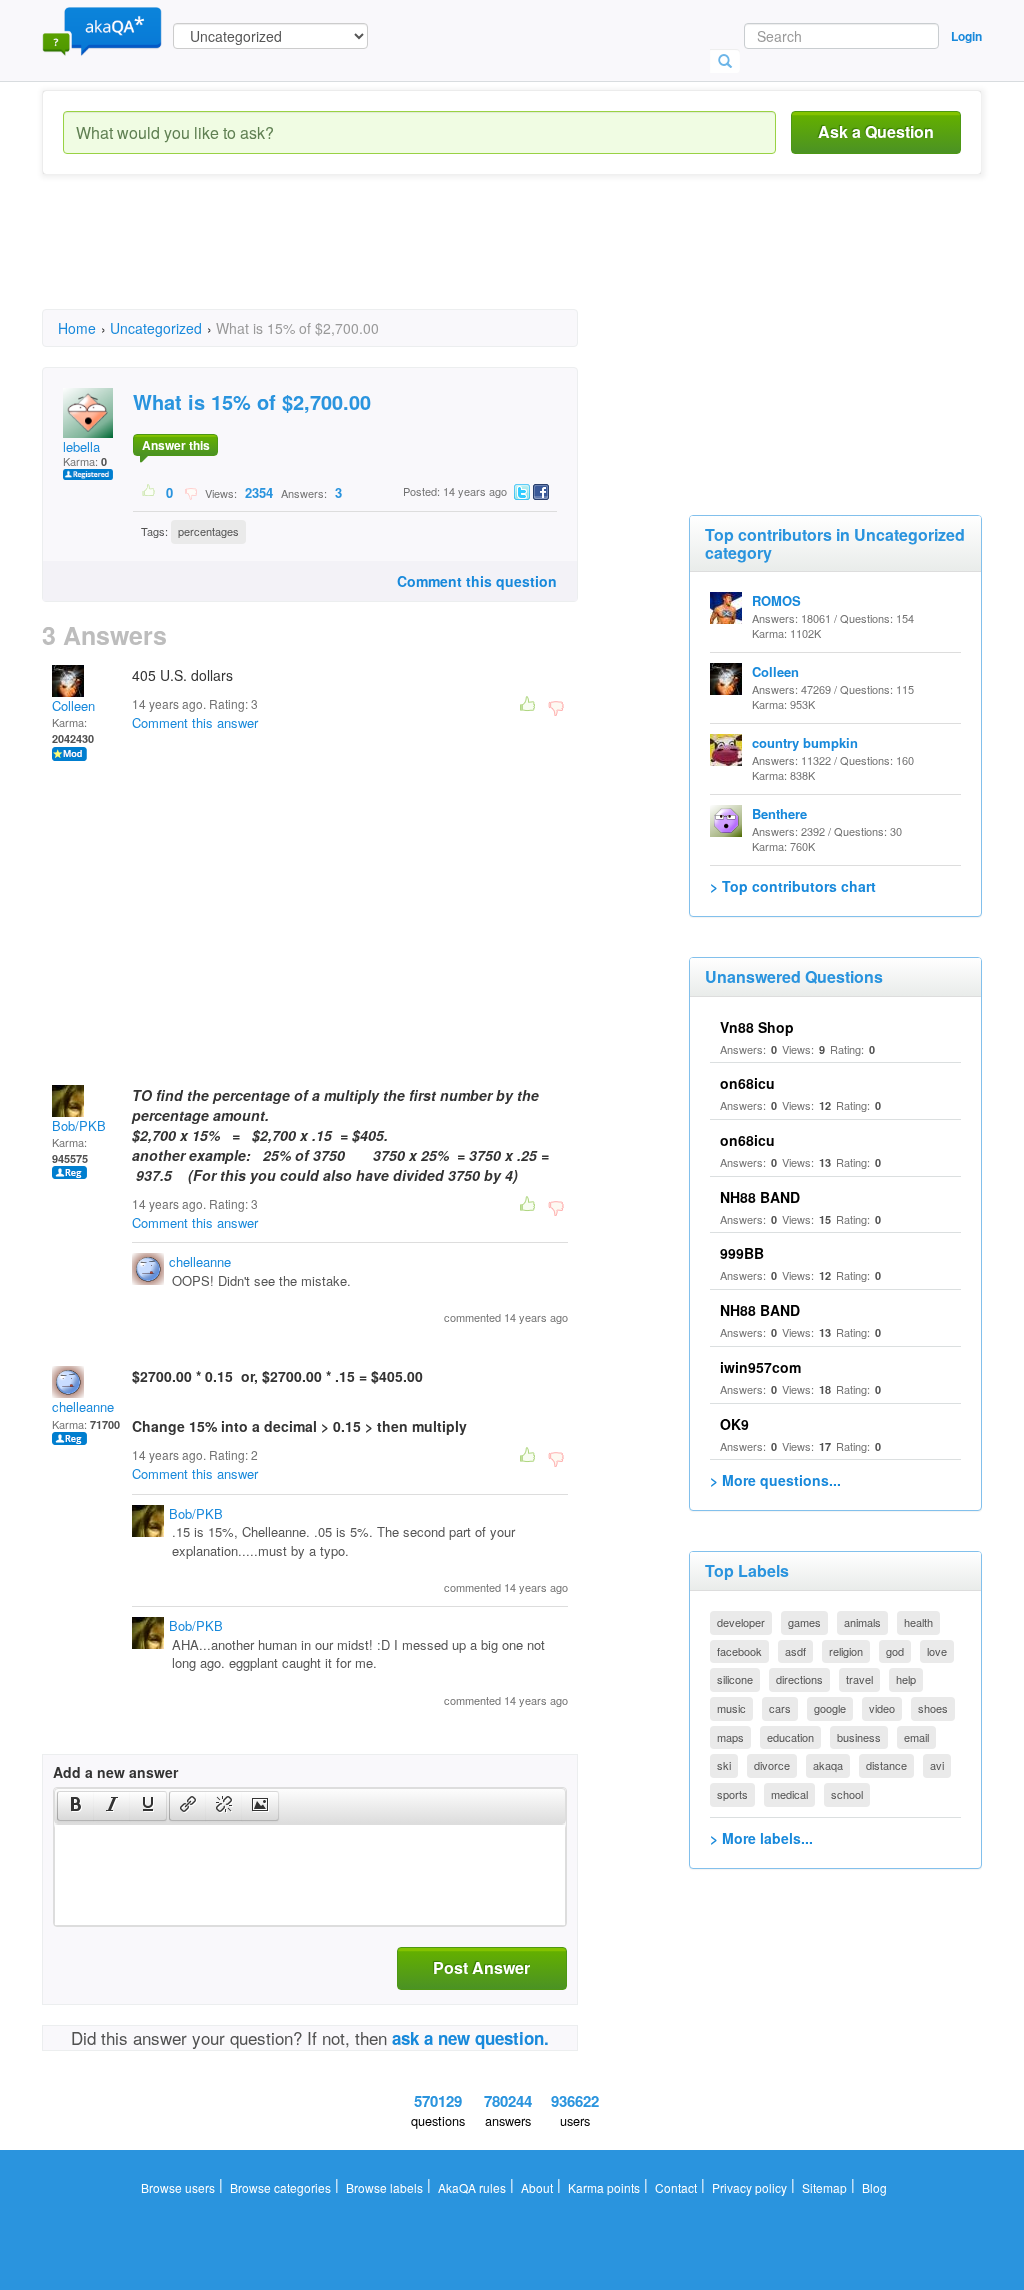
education (790, 1737)
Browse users (178, 2187)
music (731, 1708)
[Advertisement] (406, 260)
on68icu (747, 1083)
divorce (772, 1765)
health (918, 1622)
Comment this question (477, 581)
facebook (739, 1651)
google (830, 1708)
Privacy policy (749, 2187)
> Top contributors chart (793, 886)
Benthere (779, 813)
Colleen (73, 705)
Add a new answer (115, 1772)
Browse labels (384, 2187)
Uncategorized (156, 328)
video (882, 1708)
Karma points (604, 2187)
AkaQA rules (472, 2187)
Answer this (176, 445)
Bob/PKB (79, 1125)
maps (730, 1737)
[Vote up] (149, 492)
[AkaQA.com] (102, 30)
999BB (742, 1253)
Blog (874, 2187)
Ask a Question (876, 131)
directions (799, 1679)
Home (77, 328)
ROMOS (776, 600)
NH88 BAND (760, 1197)
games (804, 1622)
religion (846, 1651)
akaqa (828, 1765)
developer (741, 1622)
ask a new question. (470, 2038)
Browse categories (280, 2187)
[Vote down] (190, 492)
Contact (676, 2187)
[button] (75, 1806)
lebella (81, 446)
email (916, 1737)
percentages (208, 531)
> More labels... (761, 1838)
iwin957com (760, 1367)
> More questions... (775, 1480)
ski (724, 1765)
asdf (795, 1651)
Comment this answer (195, 722)
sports (732, 1794)
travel (859, 1679)
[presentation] (76, 1806)
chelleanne (200, 1261)
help (906, 1679)
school (847, 1794)
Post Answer (481, 1967)
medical (789, 1794)
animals (862, 1622)
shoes (933, 1708)
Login (966, 36)
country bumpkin (805, 742)
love (937, 1651)
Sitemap (824, 2187)
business (859, 1737)
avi (937, 1765)
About (537, 2187)
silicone (735, 1679)
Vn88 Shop (757, 1027)
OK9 (734, 1424)
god (895, 1651)
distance (886, 1765)
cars (780, 1708)
